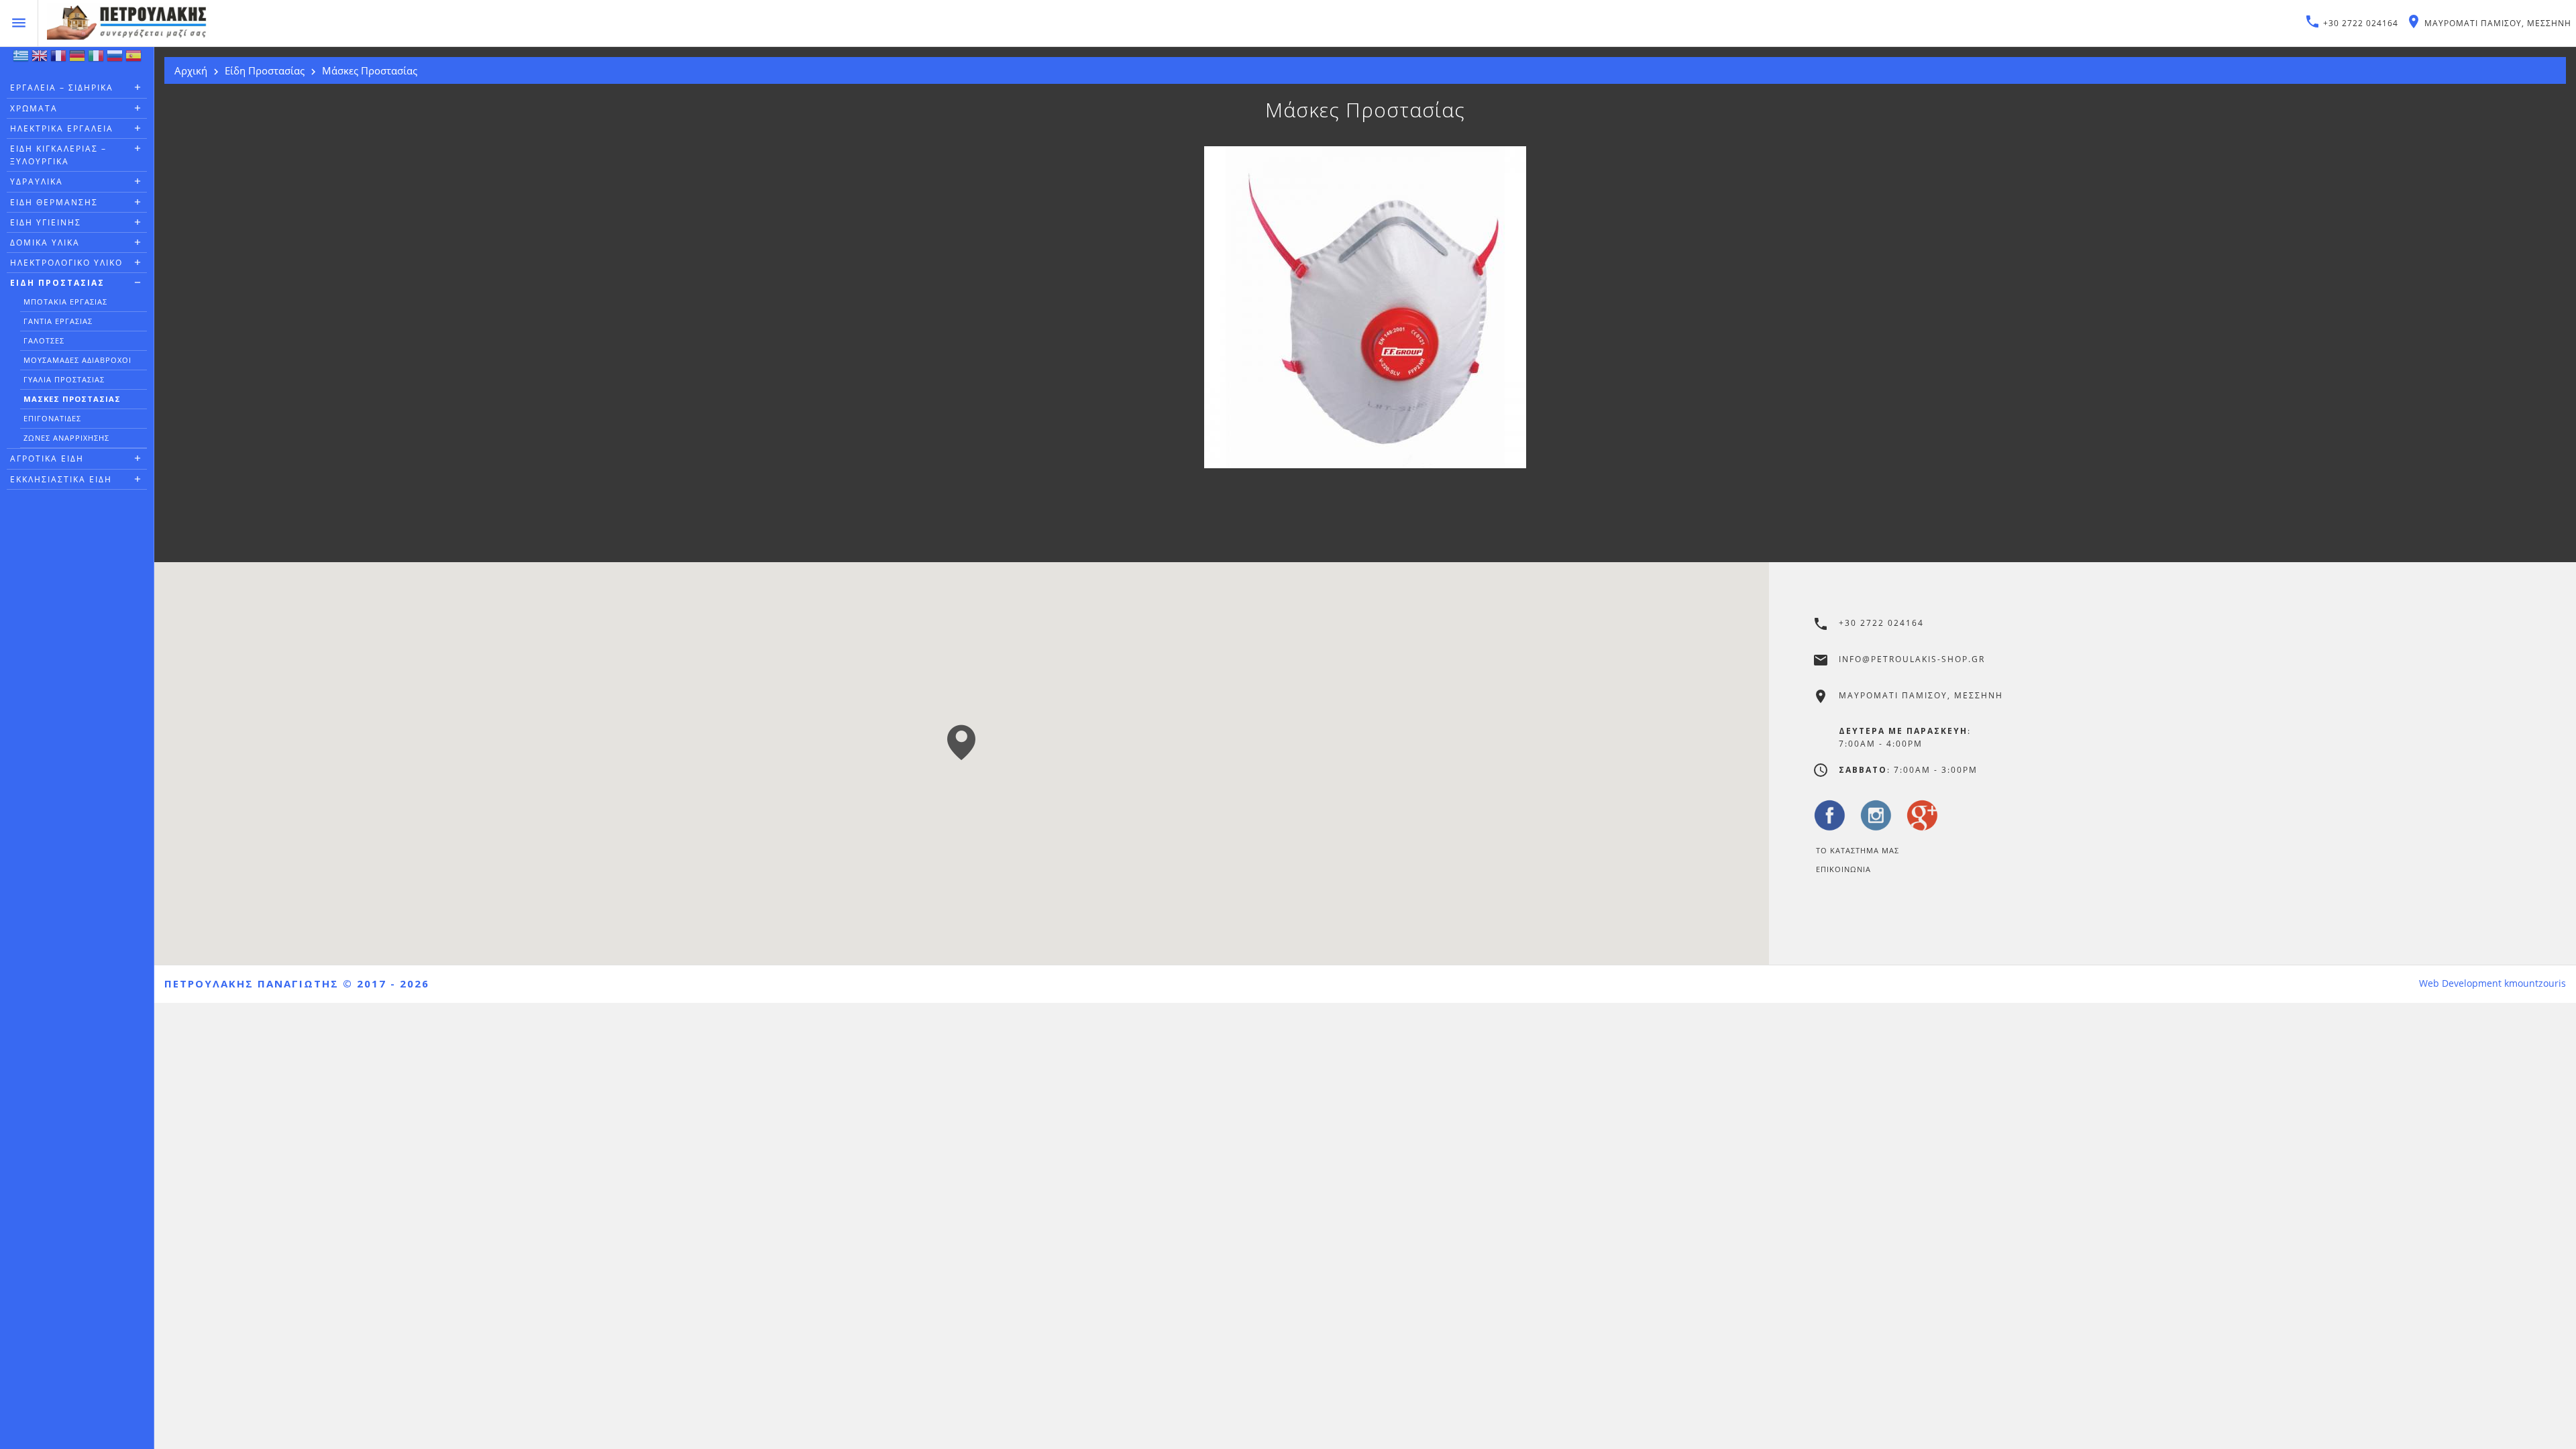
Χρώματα (34, 108)
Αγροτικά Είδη (47, 459)
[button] (961, 742)
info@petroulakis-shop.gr (1912, 659)
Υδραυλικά (37, 181)
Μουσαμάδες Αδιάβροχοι (77, 360)
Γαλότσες (44, 340)
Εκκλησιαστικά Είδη (61, 479)
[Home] (655, 23)
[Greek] (21, 59)
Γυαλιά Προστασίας (64, 379)
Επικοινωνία (1843, 869)
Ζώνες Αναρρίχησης (66, 438)
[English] (40, 59)
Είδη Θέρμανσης (54, 202)
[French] (58, 59)
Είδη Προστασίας (57, 283)
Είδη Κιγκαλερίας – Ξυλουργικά (58, 155)
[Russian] (115, 59)
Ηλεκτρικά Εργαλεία (62, 128)
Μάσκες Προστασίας (72, 399)
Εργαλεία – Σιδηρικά (62, 88)
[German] (77, 59)
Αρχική (191, 70)
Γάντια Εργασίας (58, 321)
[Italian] (96, 59)
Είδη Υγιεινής (46, 222)
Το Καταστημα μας (1858, 850)
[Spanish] (133, 59)
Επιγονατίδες (52, 418)
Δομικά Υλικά (45, 243)
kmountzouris (2535, 983)
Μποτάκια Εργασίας (65, 302)
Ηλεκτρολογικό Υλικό (66, 263)
